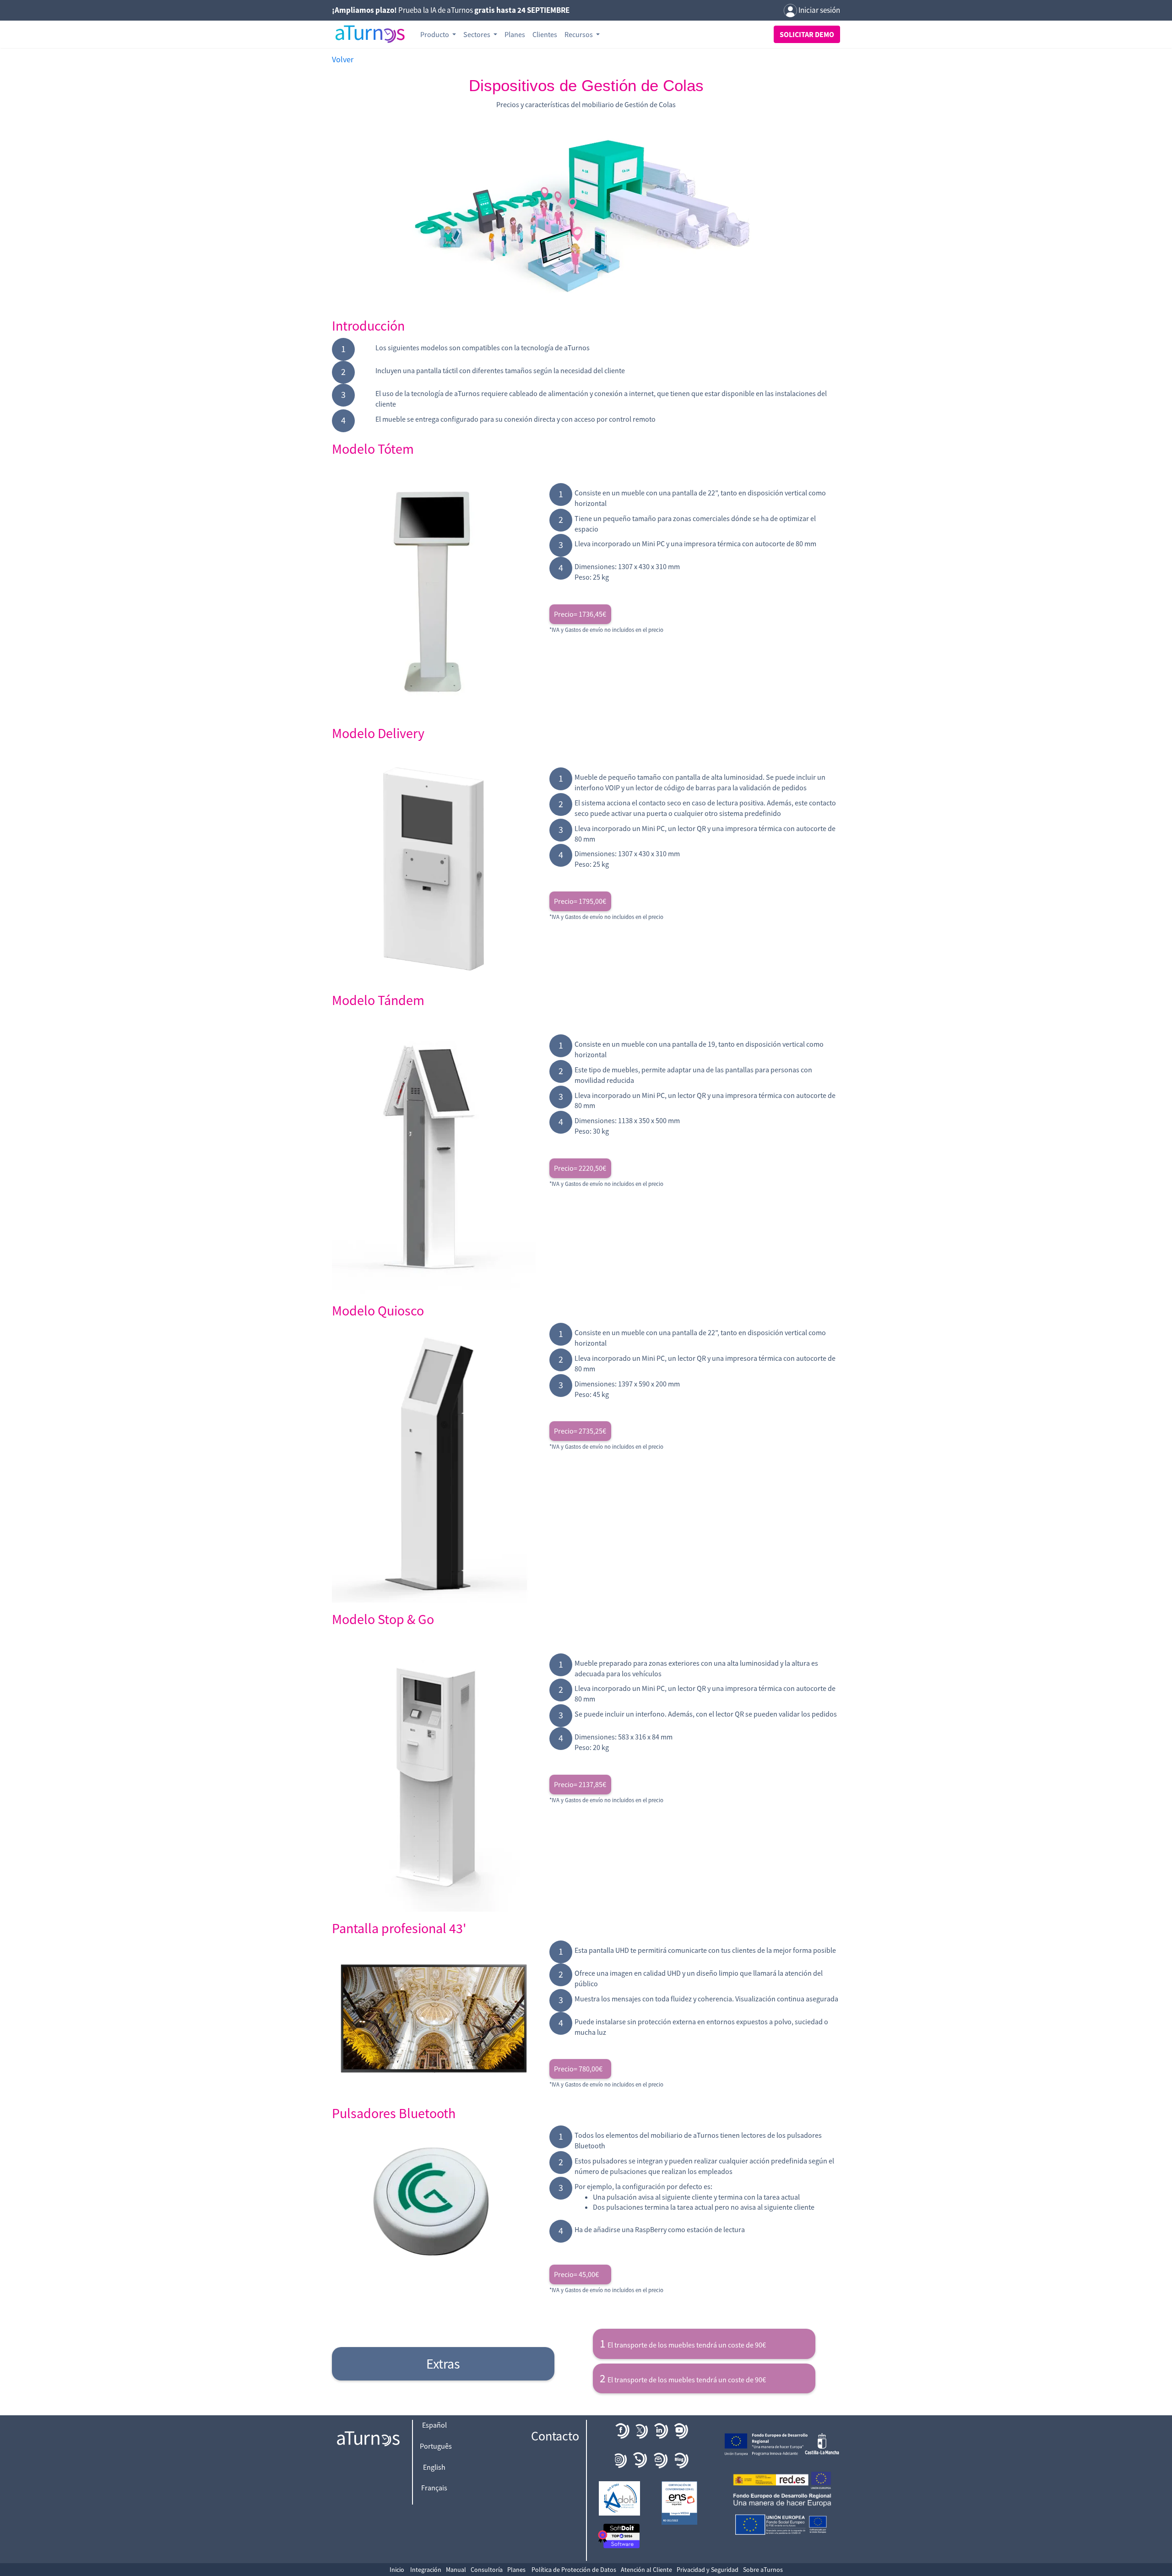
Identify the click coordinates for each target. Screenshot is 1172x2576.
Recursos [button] (579, 34)
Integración (426, 2570)
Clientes (545, 34)
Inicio (397, 2570)
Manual (456, 2570)
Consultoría (487, 2570)
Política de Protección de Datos (574, 2570)
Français (434, 2488)
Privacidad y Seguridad (708, 2570)
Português (436, 2446)
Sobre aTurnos (763, 2570)
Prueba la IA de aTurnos (451, 10)
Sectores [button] (477, 34)
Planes (515, 34)
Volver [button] (343, 59)
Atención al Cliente (646, 2570)
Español (434, 2425)
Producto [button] (435, 34)
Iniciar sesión (819, 10)
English (434, 2467)
